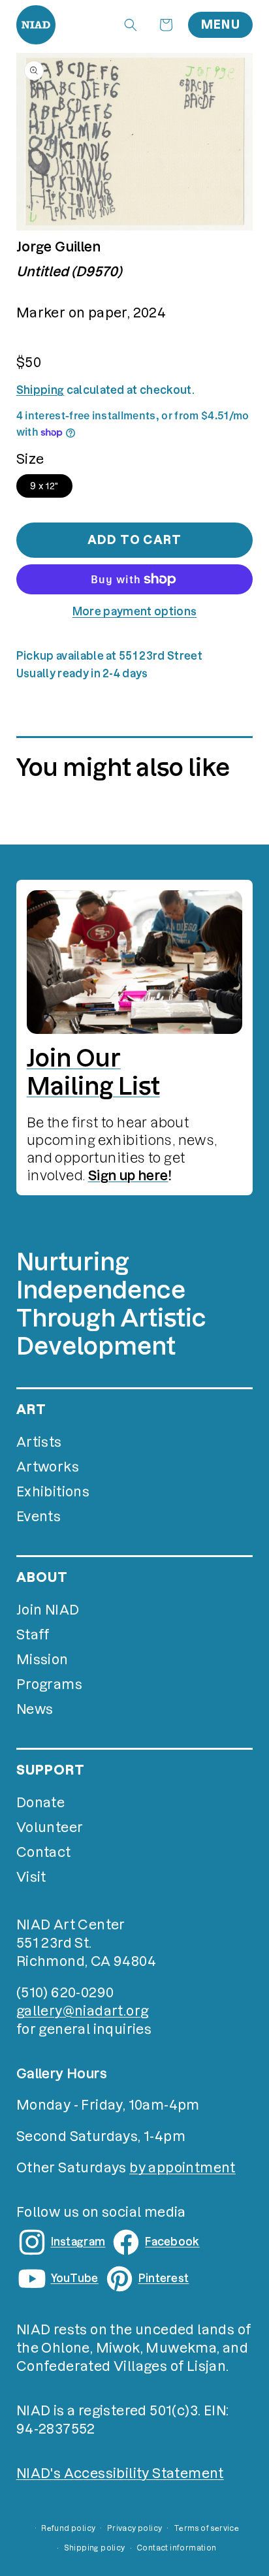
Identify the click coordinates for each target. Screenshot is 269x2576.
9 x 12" (44, 486)
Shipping (40, 390)
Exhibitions (53, 1492)
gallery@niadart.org (83, 2011)
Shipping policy (95, 2548)
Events (39, 1517)
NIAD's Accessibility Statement (120, 2473)
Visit (31, 1877)
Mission (42, 1660)
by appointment (182, 2168)
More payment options (134, 611)
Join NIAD (48, 1610)
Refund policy (68, 2528)
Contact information (177, 2548)
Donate (40, 1803)
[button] (131, 25)
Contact (44, 1852)
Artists (39, 1442)
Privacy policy (135, 2528)
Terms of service (206, 2528)
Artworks (48, 1467)
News (35, 1709)
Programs (49, 1684)
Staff (33, 1635)
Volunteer (50, 1827)
